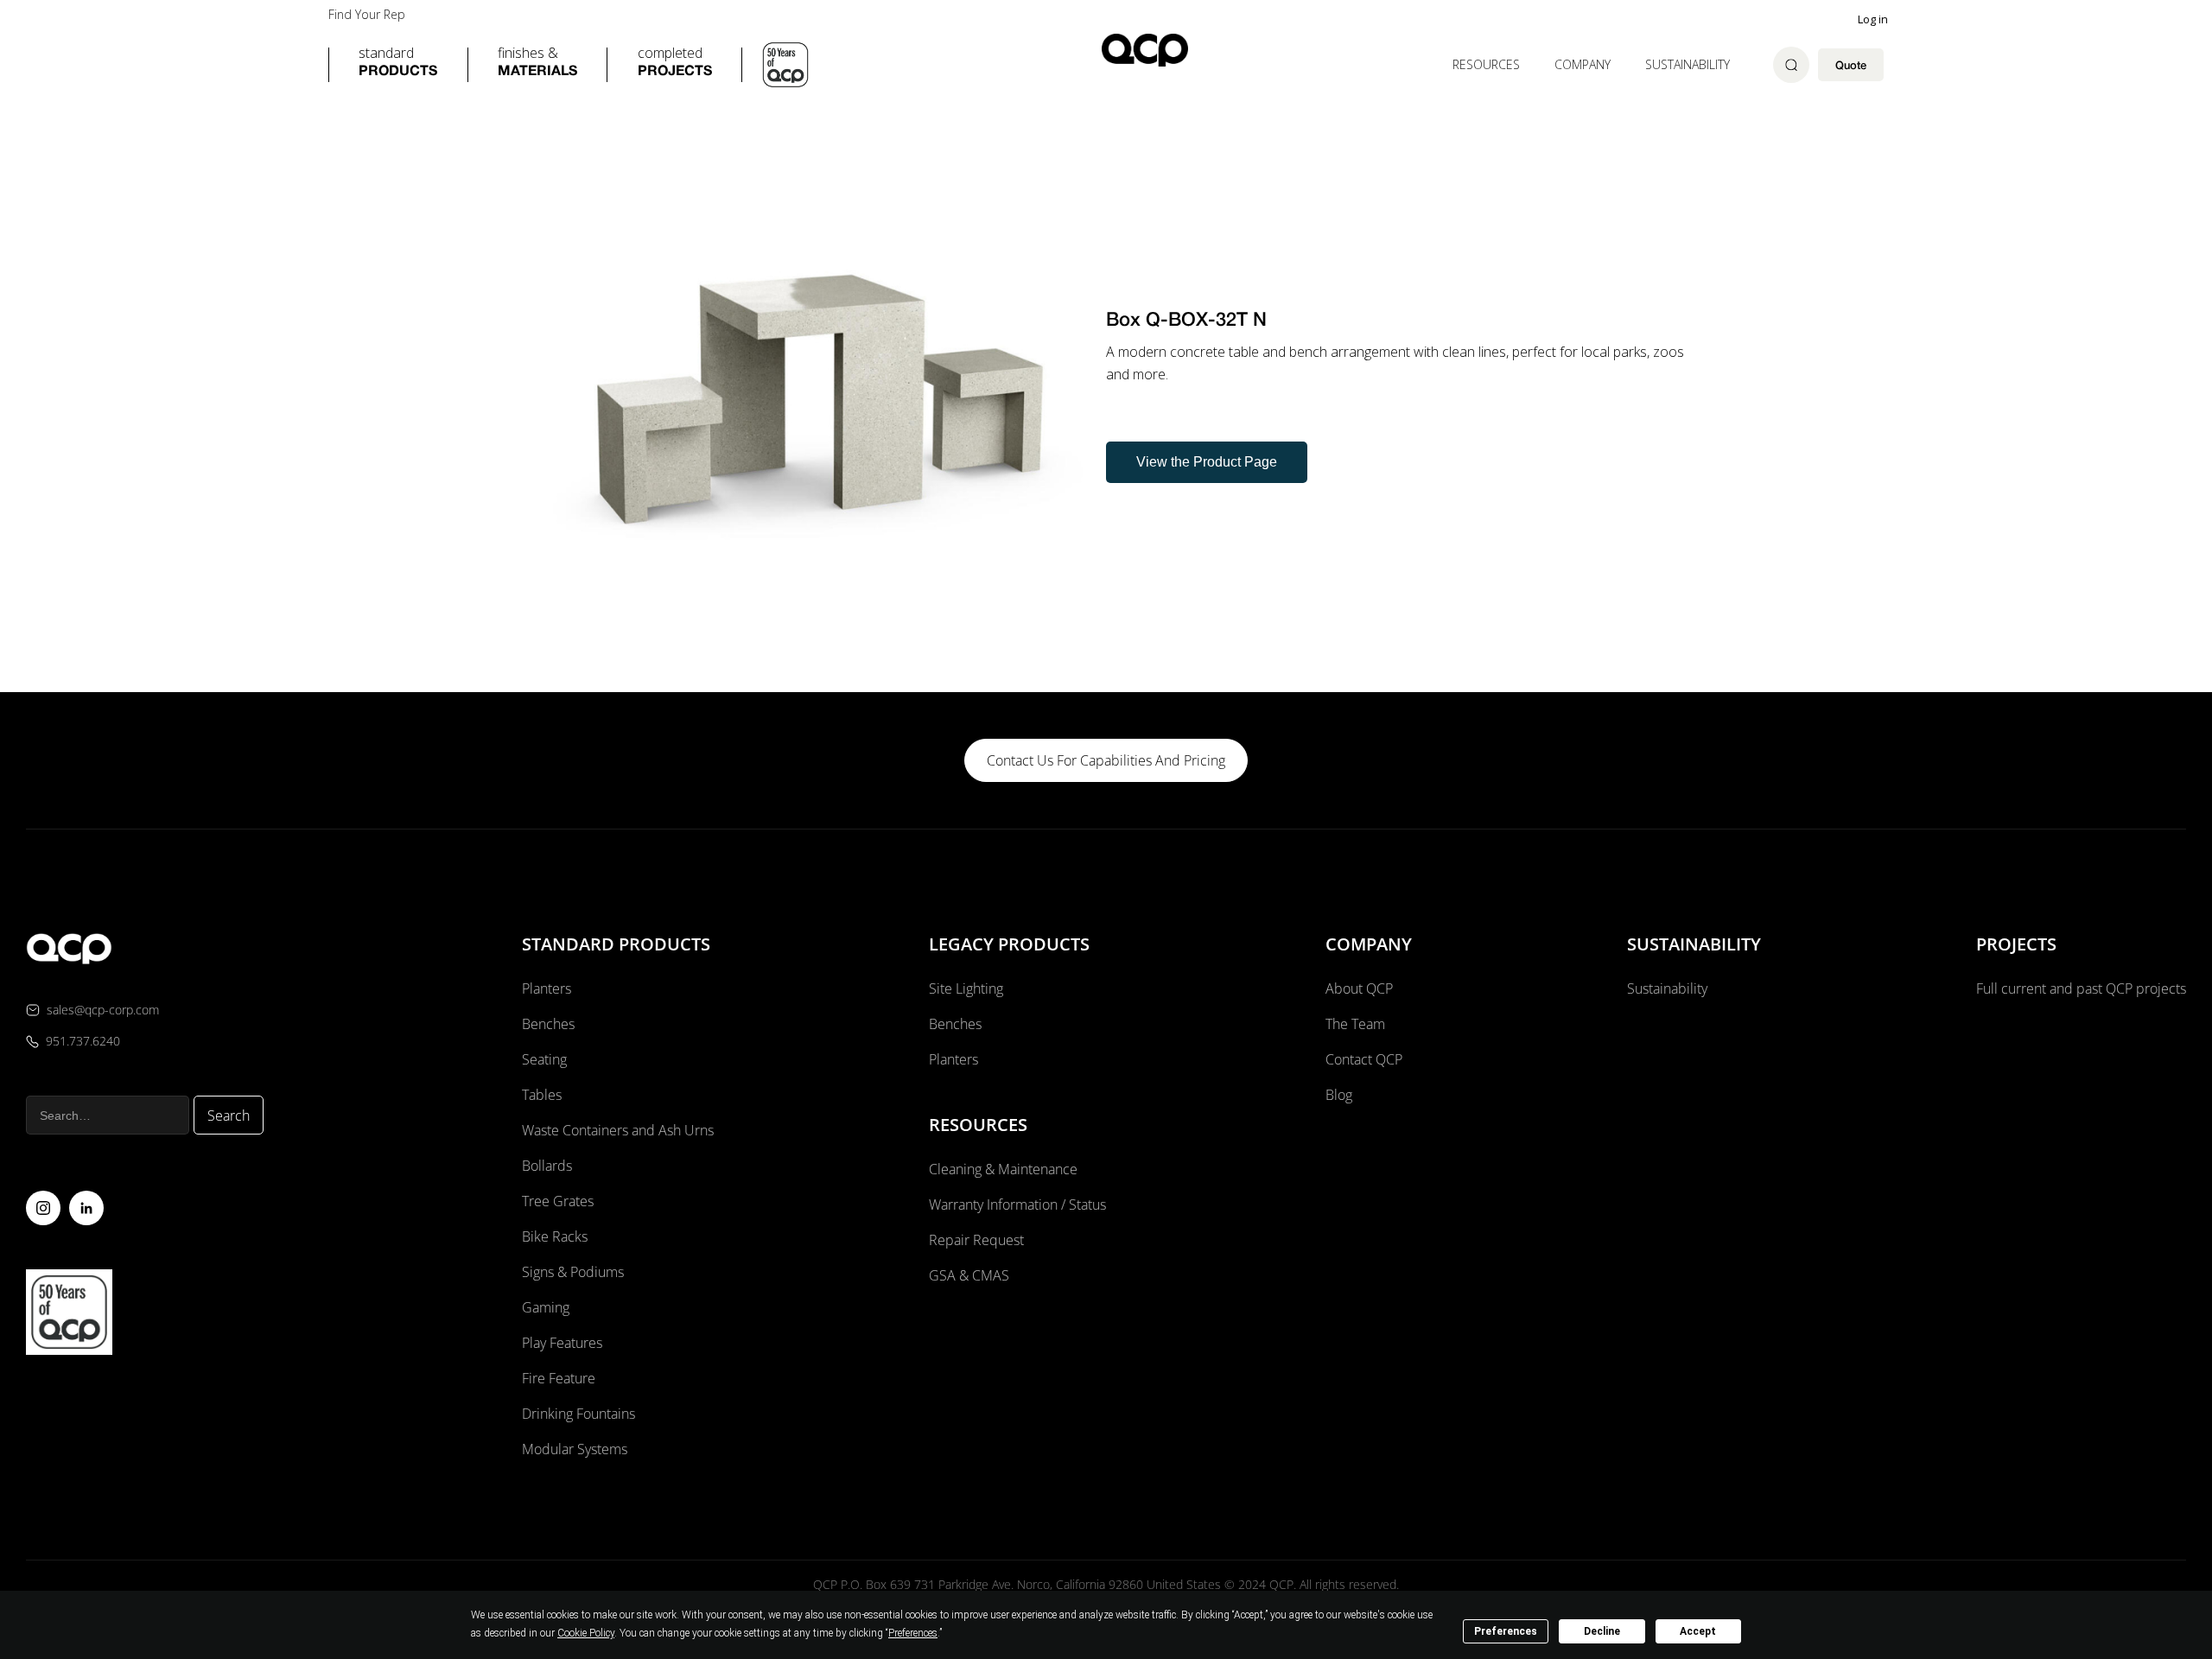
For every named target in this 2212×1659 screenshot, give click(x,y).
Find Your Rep (367, 15)
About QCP (1359, 988)
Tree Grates (558, 1201)
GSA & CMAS (969, 1275)
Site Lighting (966, 988)
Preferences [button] (913, 1633)
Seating (544, 1059)
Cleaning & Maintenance (1003, 1169)
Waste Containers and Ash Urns (618, 1130)
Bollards (547, 1166)
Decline (1602, 1631)
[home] (1145, 50)
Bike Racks (555, 1236)
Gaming (546, 1307)
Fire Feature (559, 1378)
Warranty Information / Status (1019, 1205)
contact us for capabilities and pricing (1106, 760)
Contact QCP (1364, 1059)
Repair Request (976, 1240)
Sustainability (1688, 64)
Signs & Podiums (573, 1272)
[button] (398, 65)
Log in (1873, 19)
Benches (548, 1024)
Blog (1339, 1095)
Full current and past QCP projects (2081, 988)
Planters (547, 988)
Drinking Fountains (578, 1414)
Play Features (562, 1343)
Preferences (1506, 1631)
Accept (1698, 1631)
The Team (1355, 1024)
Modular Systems (575, 1449)
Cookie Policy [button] (586, 1633)
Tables (542, 1095)
